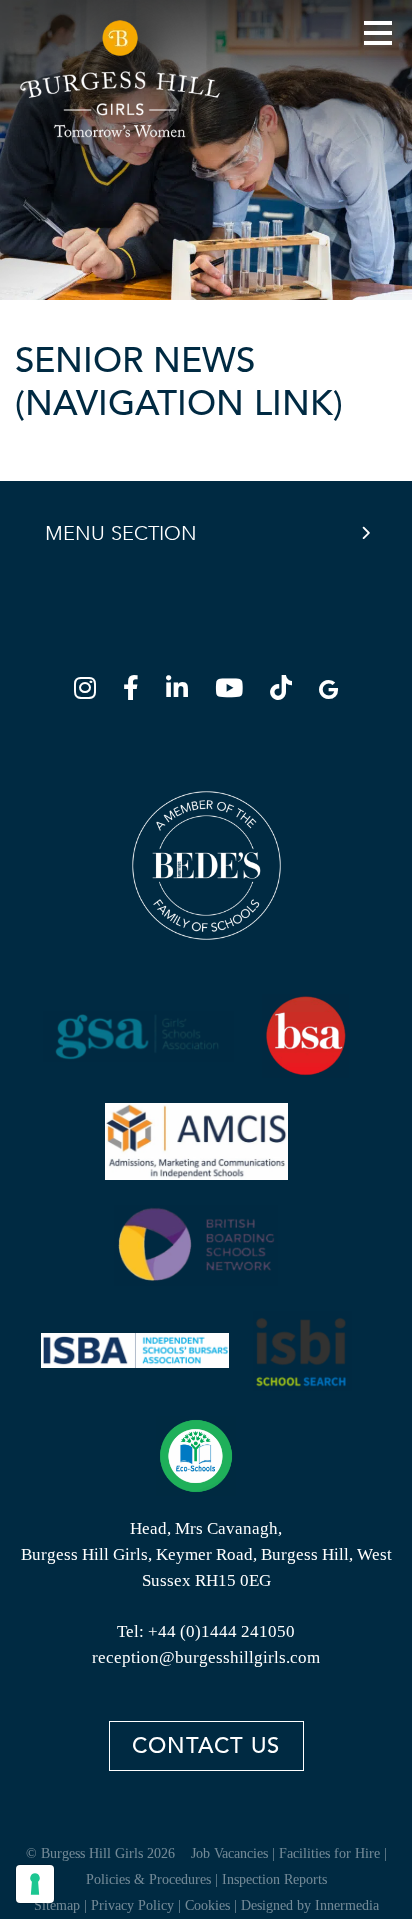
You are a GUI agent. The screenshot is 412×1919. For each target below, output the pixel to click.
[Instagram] (91, 691)
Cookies (207, 1905)
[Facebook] (137, 691)
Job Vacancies (229, 1853)
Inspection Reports (274, 1879)
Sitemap (57, 1905)
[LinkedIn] (183, 691)
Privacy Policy (132, 1905)
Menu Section (121, 533)
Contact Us (206, 1746)
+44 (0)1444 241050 (221, 1631)
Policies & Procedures (148, 1879)
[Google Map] (328, 691)
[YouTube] (235, 691)
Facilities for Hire (329, 1853)
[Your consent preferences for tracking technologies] (35, 1884)
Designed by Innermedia (310, 1905)
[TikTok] (287, 691)
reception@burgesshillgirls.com (206, 1657)
